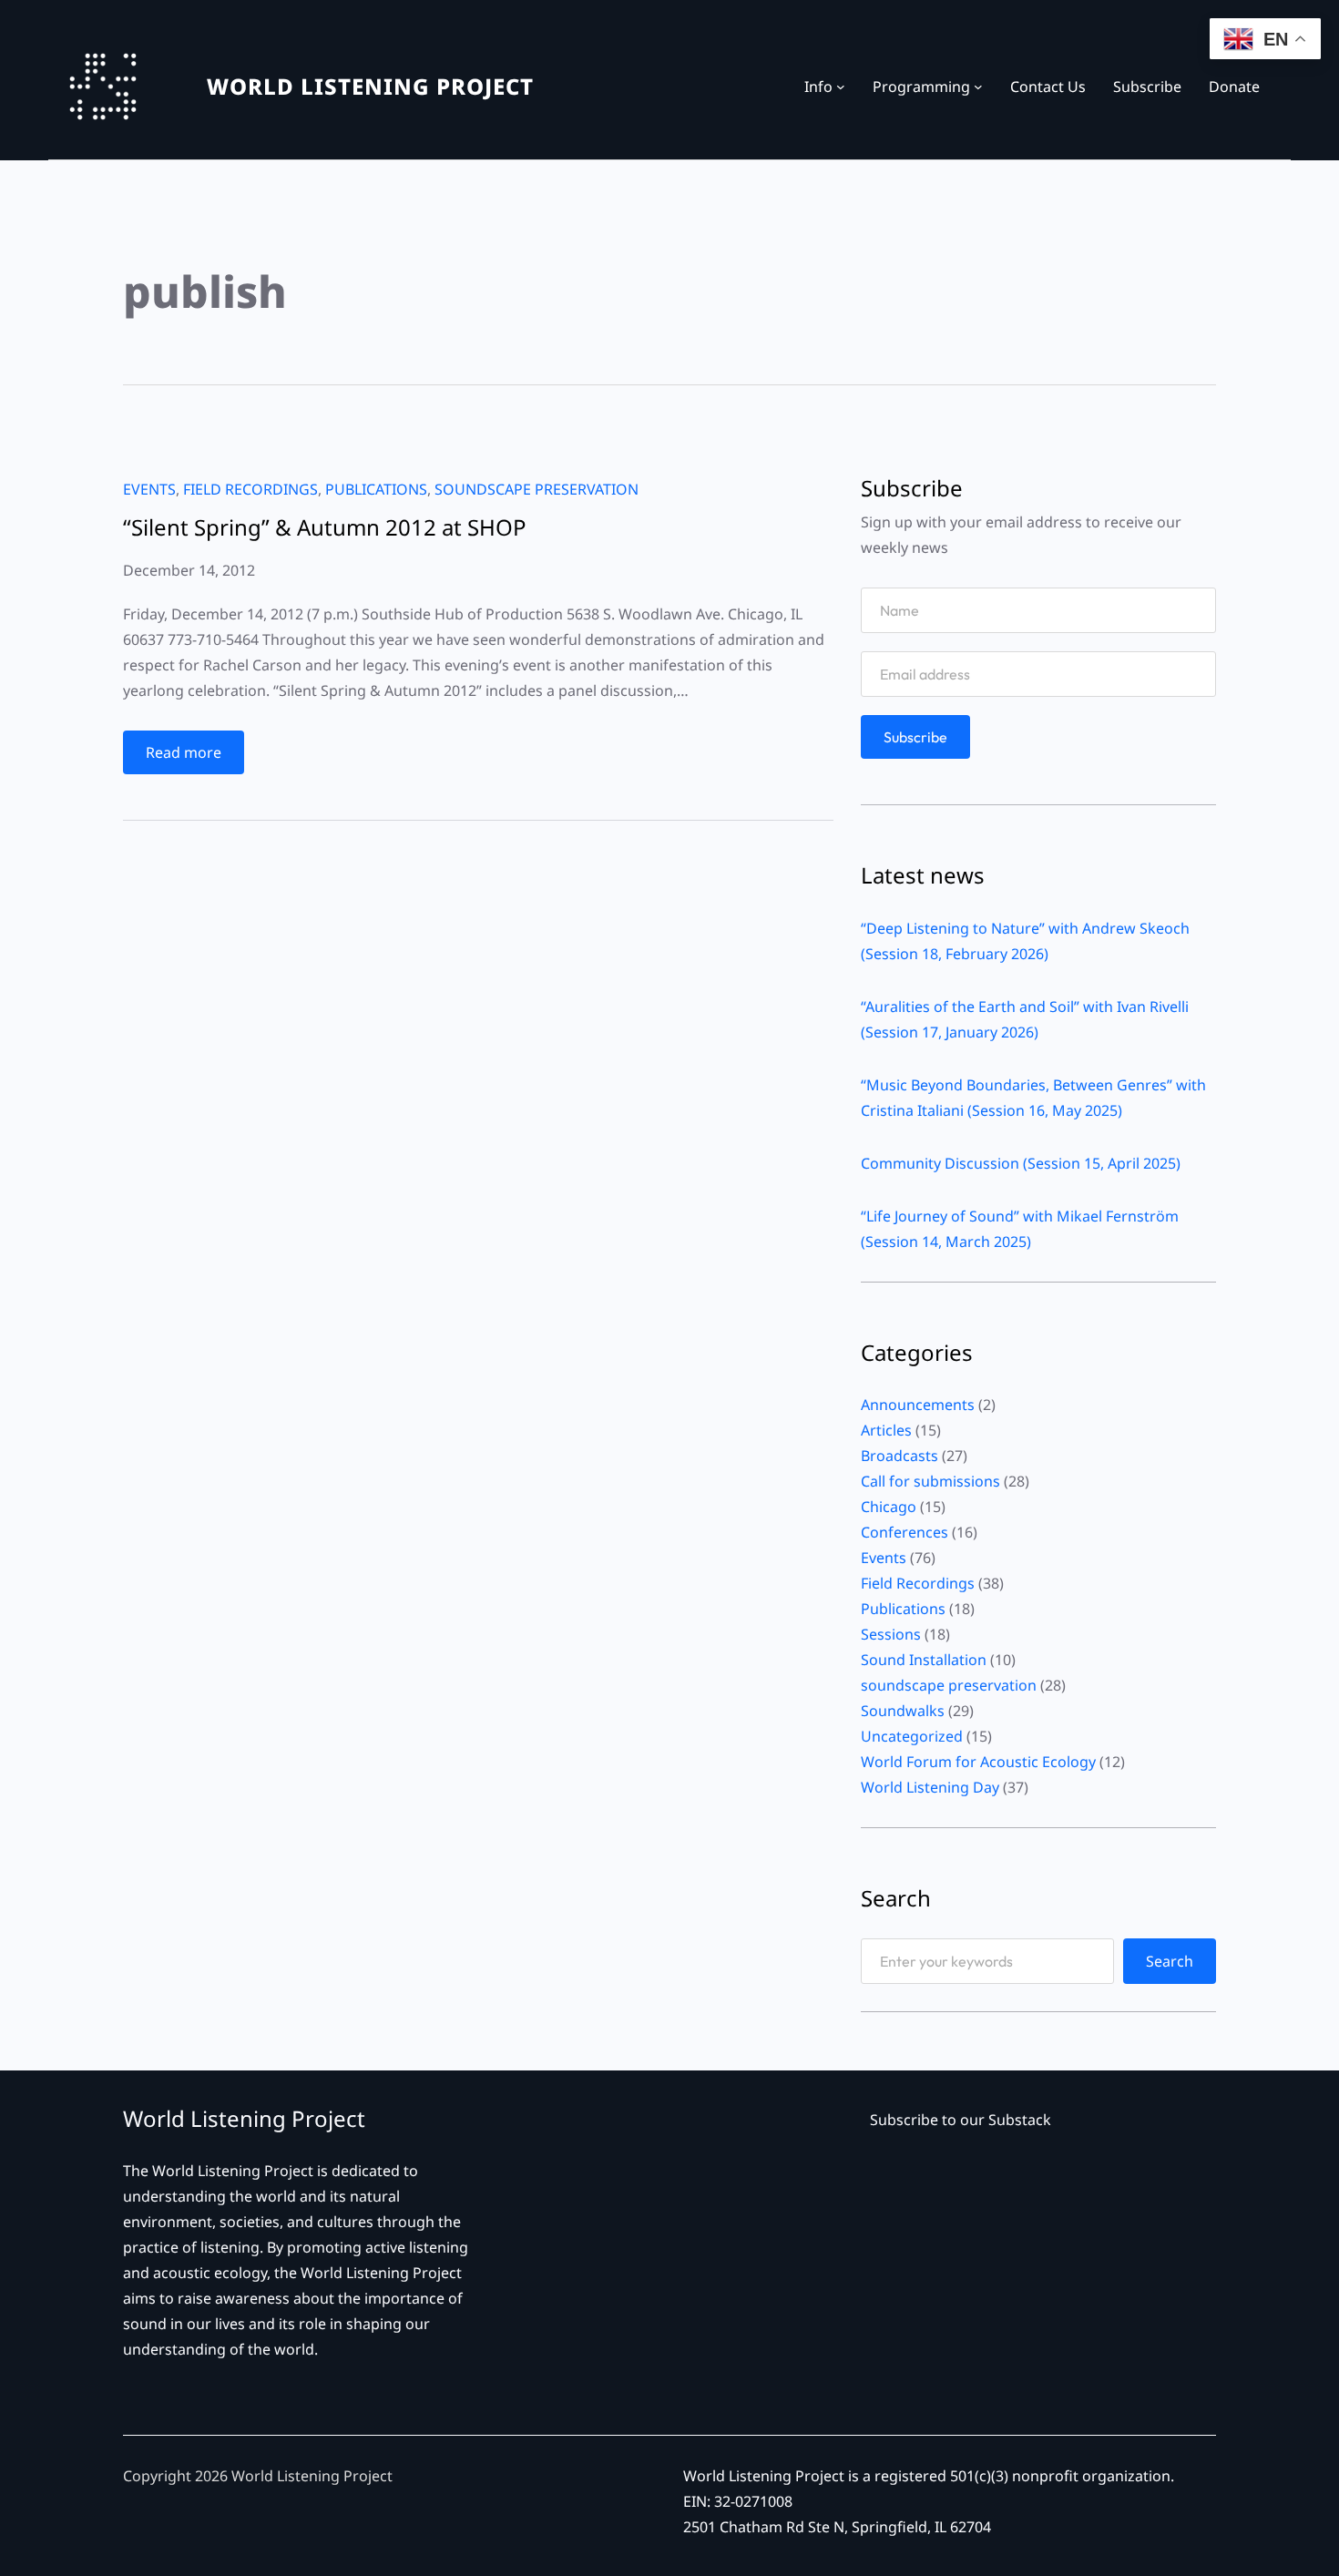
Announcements (918, 1405)
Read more (195, 758)
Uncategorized (912, 1736)
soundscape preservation (537, 489)
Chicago (889, 1507)
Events (149, 489)
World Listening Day (930, 1787)
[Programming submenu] (978, 87)
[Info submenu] (841, 87)
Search (1170, 1961)
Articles (886, 1430)
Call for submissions (930, 1481)
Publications (376, 489)
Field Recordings (250, 489)
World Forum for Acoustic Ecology (978, 1762)
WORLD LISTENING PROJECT (370, 86)
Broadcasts (899, 1456)
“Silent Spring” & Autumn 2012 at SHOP (325, 527)
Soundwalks (903, 1711)
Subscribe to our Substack (961, 2120)
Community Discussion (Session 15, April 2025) (1021, 1163)
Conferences (905, 1532)
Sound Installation (924, 1660)
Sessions (891, 1634)
